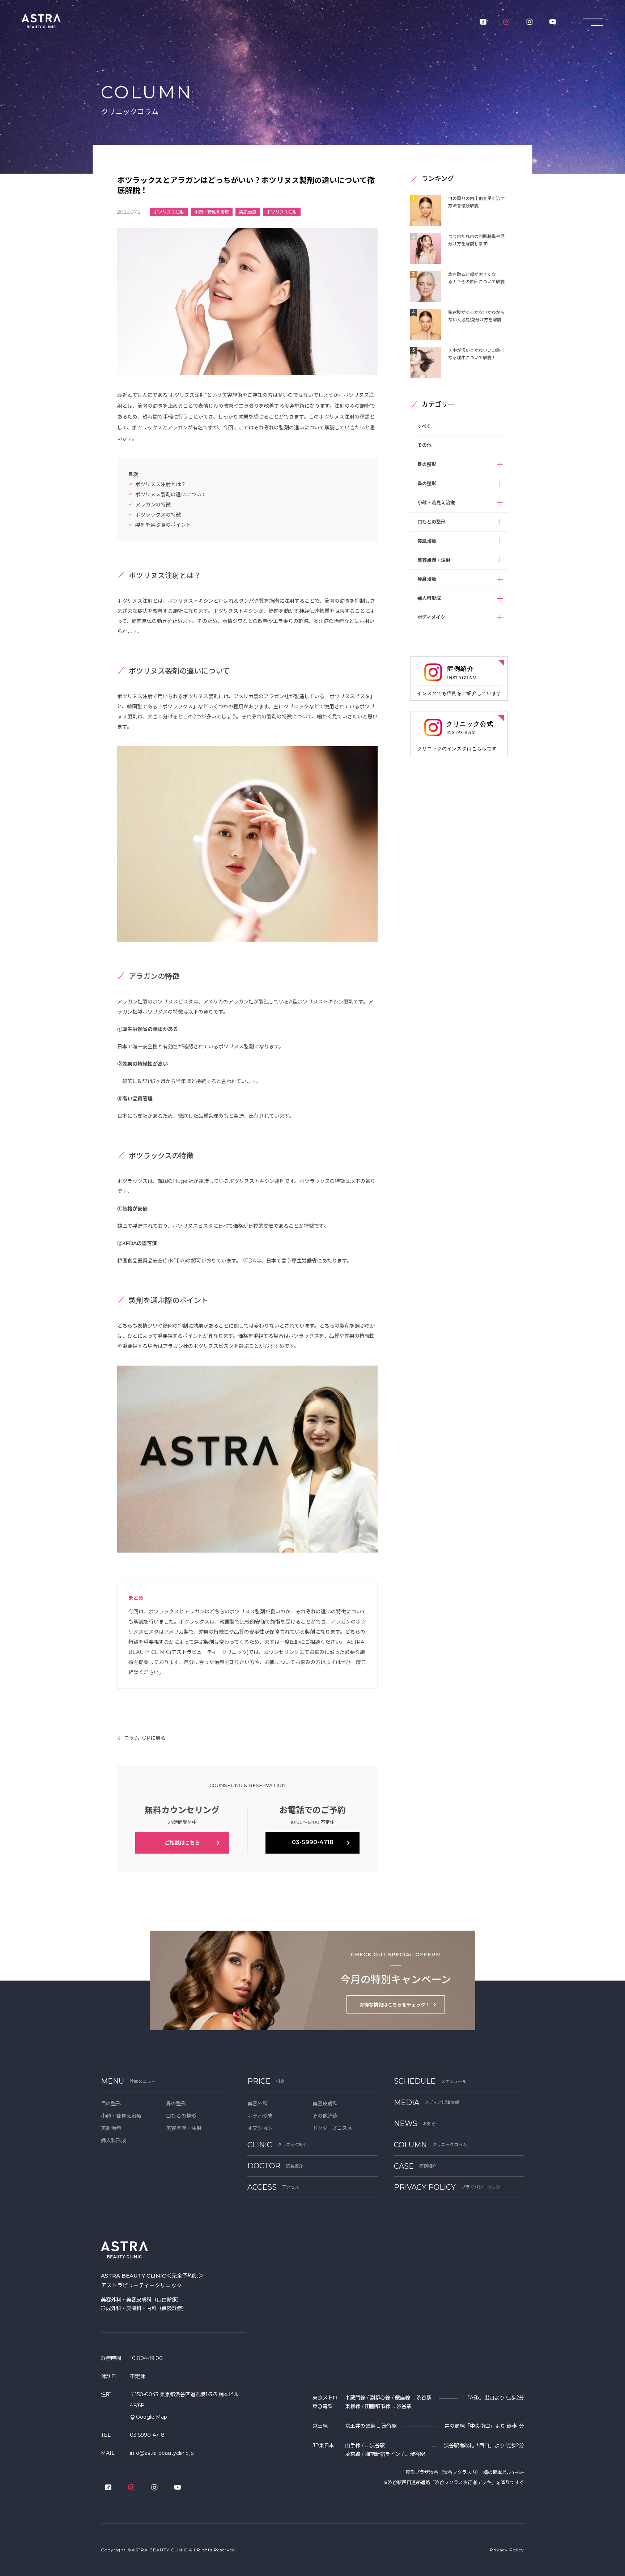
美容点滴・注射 (434, 560)
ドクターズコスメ (332, 2128)
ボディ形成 (260, 2116)
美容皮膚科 (325, 2104)
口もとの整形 (431, 522)
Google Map (152, 2417)
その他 (424, 445)
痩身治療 (427, 579)
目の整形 (427, 464)
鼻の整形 (427, 483)
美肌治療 (427, 541)
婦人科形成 (429, 598)
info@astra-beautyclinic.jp (162, 2453)
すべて (424, 426)
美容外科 (258, 2104)
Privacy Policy (507, 2550)
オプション (260, 2128)
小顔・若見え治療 (436, 502)
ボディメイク (431, 617)
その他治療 (325, 2116)
